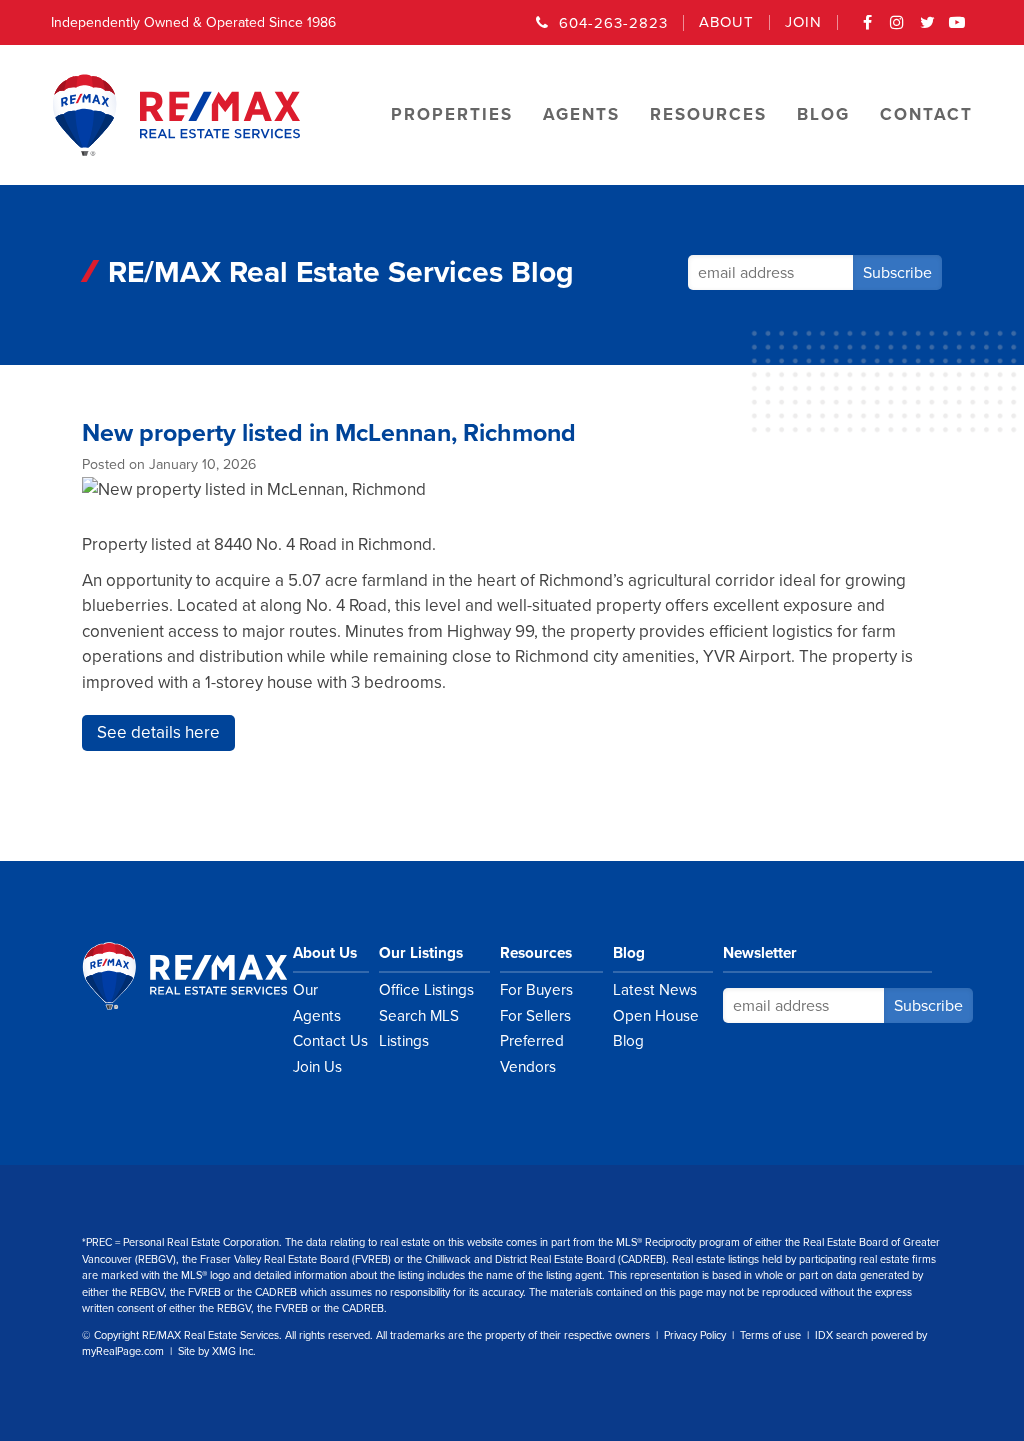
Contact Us (330, 1041)
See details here (158, 732)
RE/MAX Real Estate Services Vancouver (207, 976)
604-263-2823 (613, 23)
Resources (536, 953)
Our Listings (421, 953)
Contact (926, 114)
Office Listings (426, 990)
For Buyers (536, 990)
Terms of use (770, 1335)
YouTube (958, 29)
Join (803, 22)
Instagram (898, 29)
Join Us (317, 1067)
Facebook (868, 29)
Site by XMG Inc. (217, 1351)
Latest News (655, 990)
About (726, 22)
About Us (325, 953)
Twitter (928, 29)
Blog (629, 953)
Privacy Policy (695, 1335)
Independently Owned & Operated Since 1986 (193, 22)
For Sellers (535, 1016)
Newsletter (760, 953)
